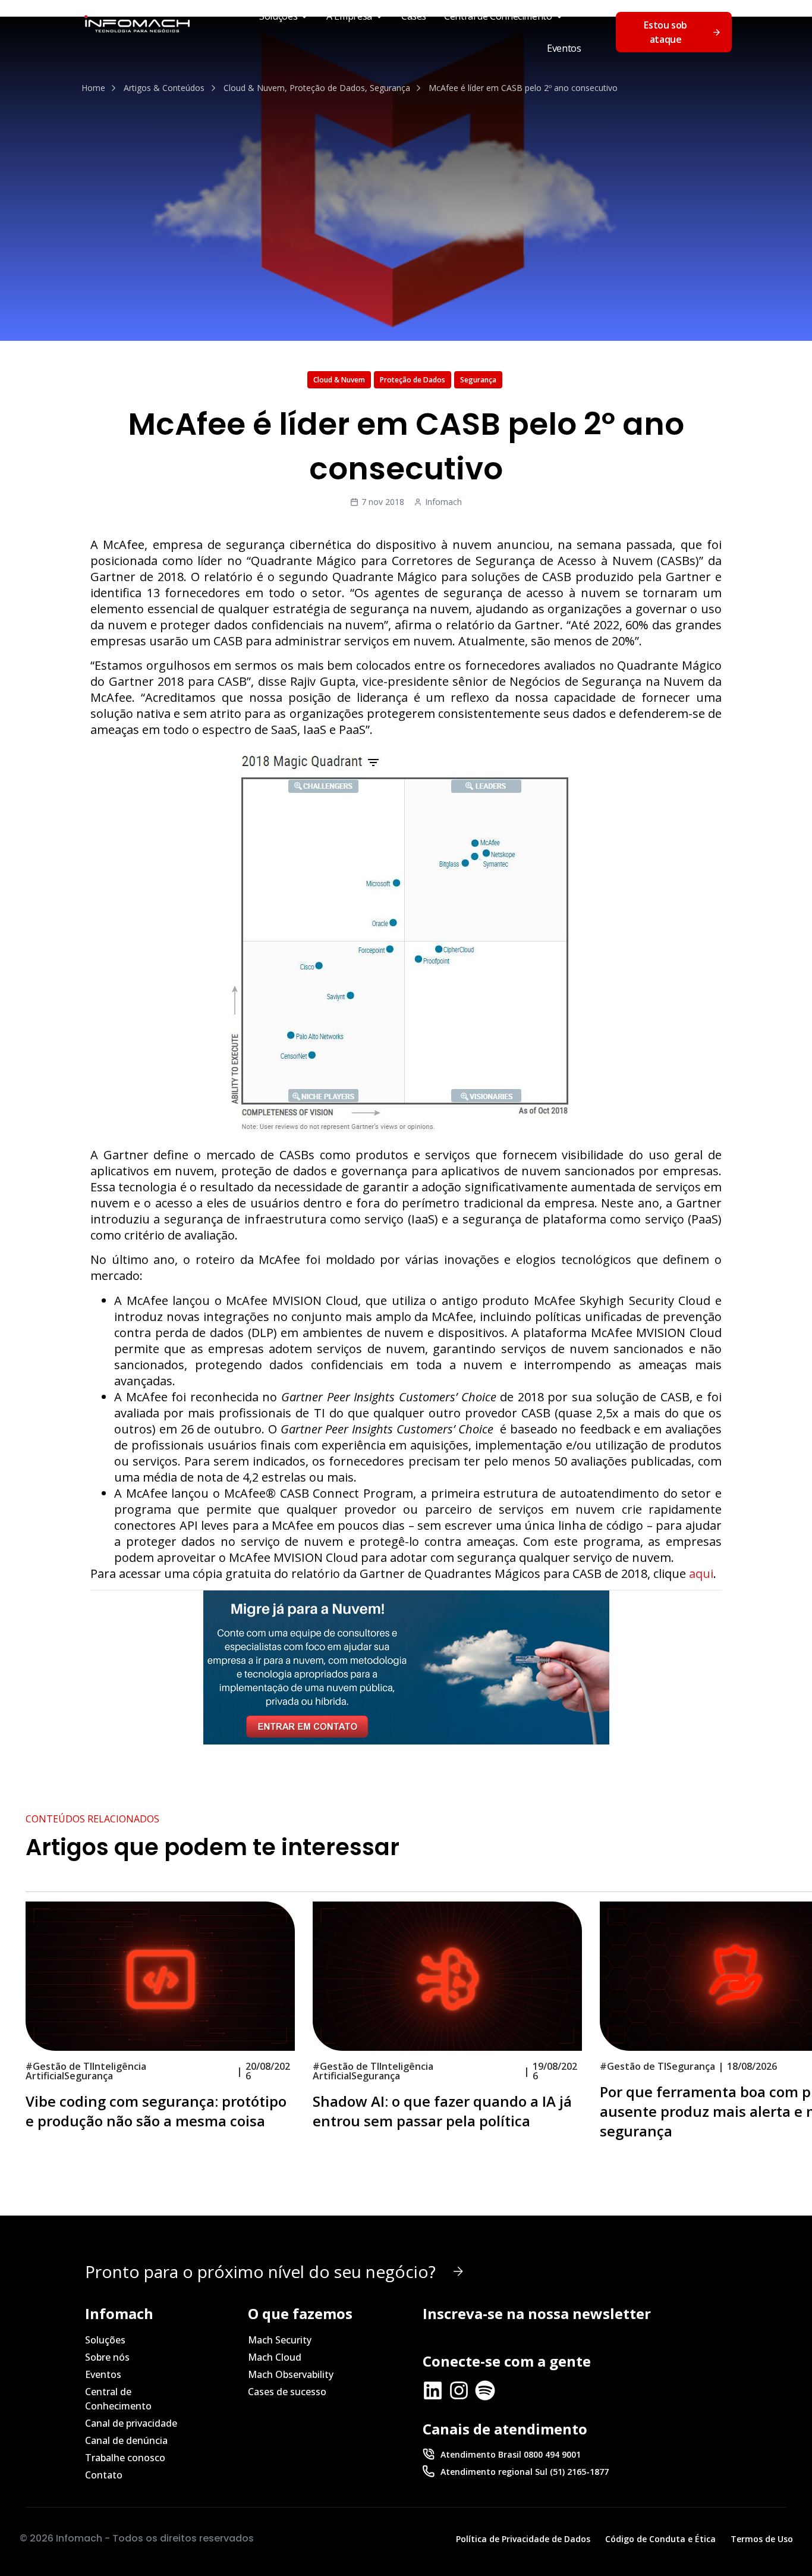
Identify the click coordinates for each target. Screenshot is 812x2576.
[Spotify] (485, 2390)
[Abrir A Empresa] (379, 16)
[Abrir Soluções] (304, 16)
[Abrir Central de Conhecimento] (559, 16)
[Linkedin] (433, 2390)
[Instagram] (459, 2390)
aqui (701, 1573)
